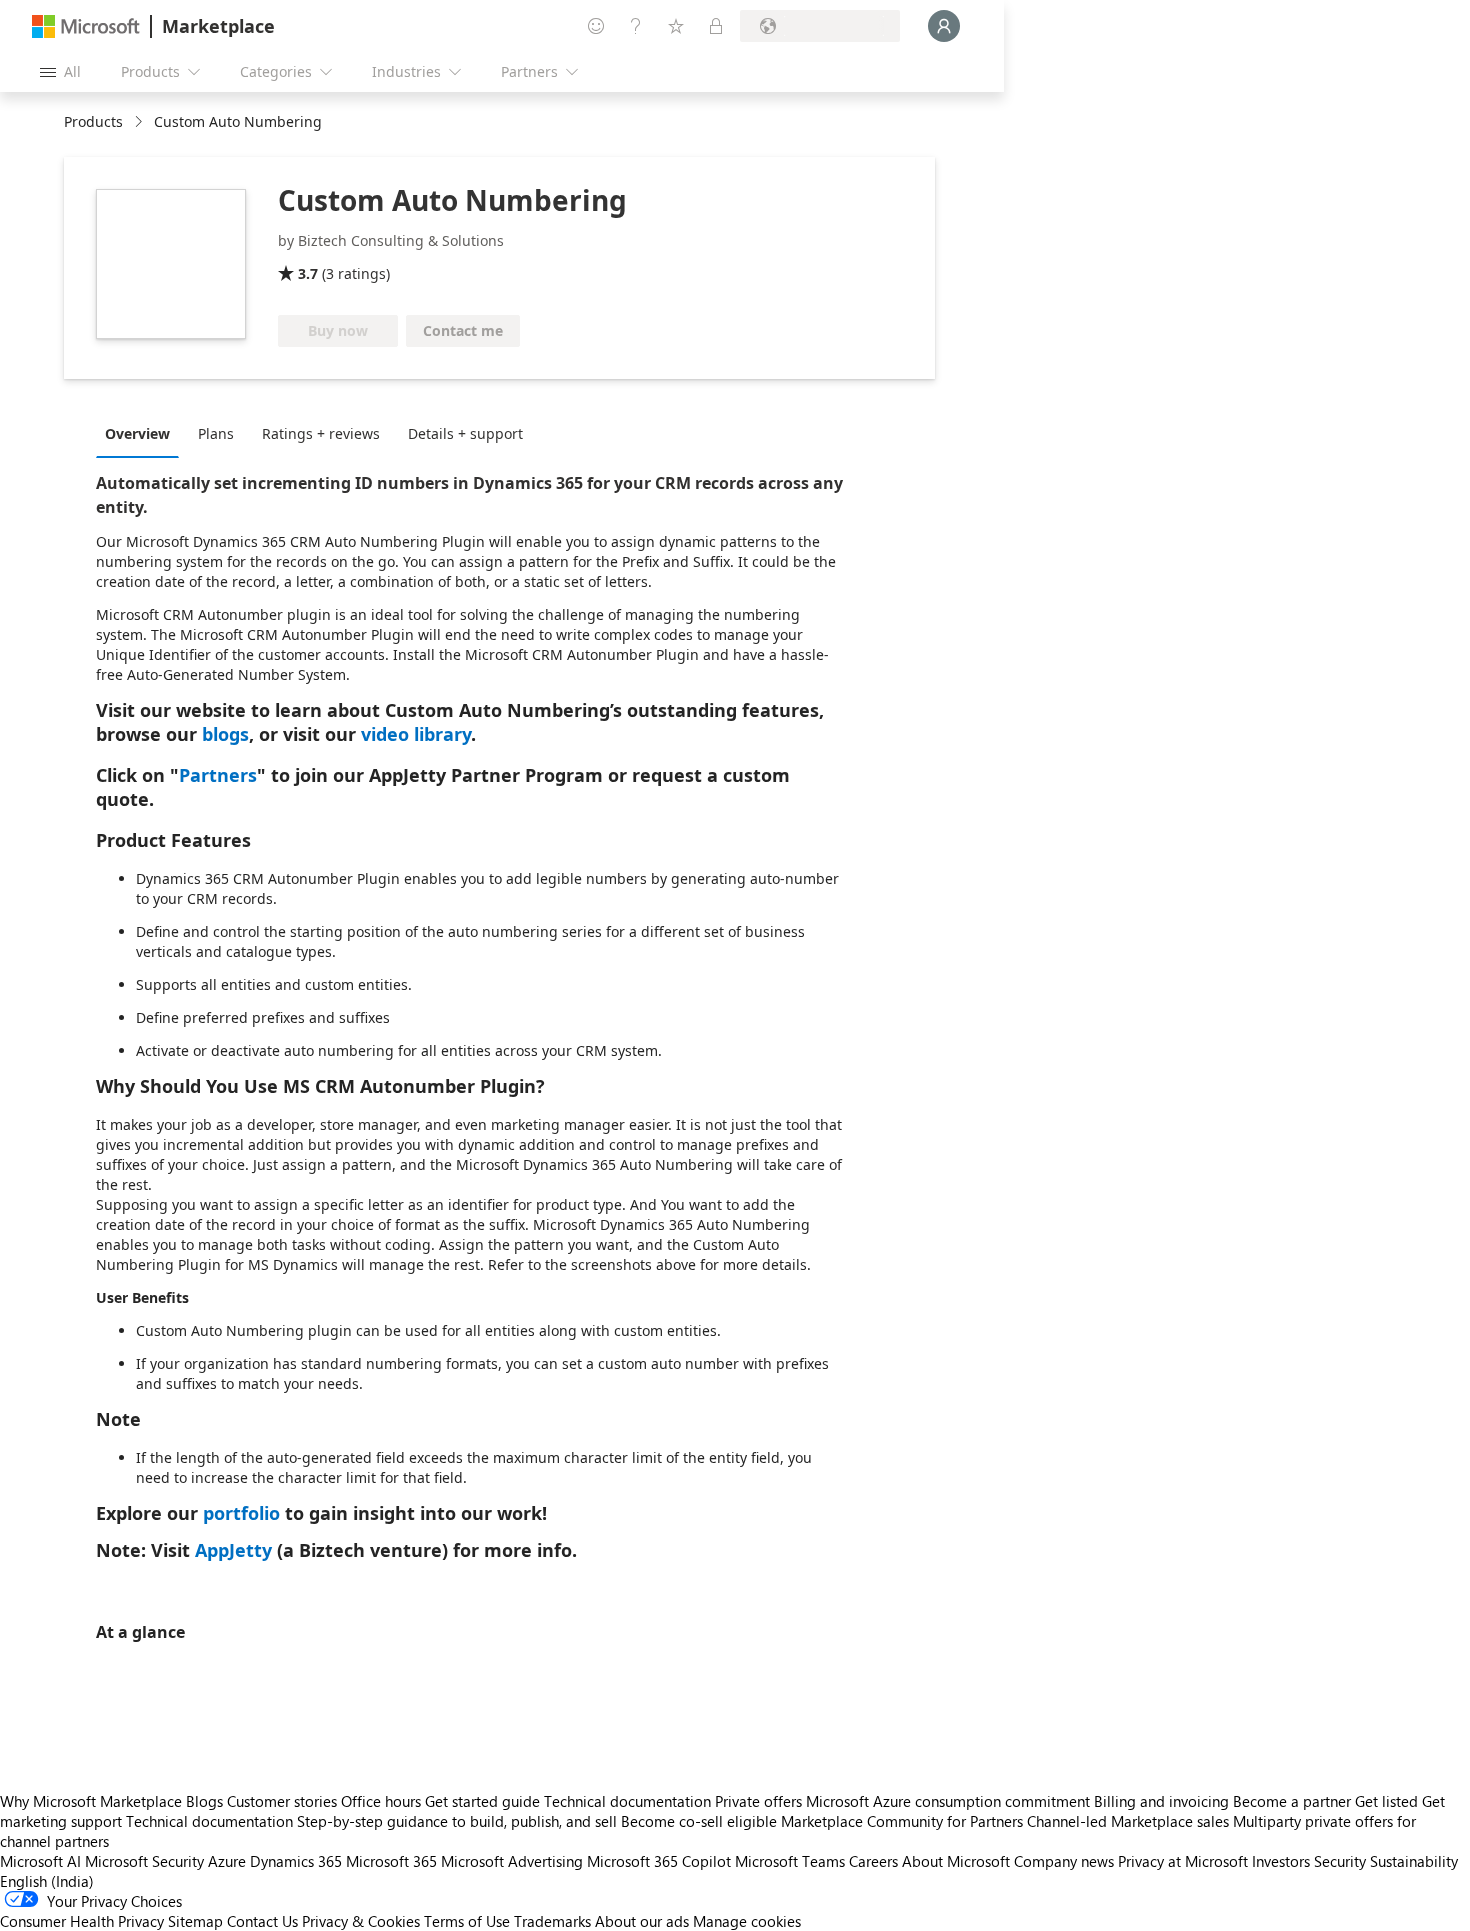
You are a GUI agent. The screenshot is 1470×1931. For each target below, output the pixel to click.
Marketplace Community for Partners (902, 1821)
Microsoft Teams (790, 1861)
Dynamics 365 (296, 1861)
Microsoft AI (40, 1861)
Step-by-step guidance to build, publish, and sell (457, 1821)
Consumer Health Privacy (82, 1921)
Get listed (1386, 1801)
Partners (218, 775)
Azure (227, 1861)
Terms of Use (467, 1921)
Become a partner (1292, 1801)
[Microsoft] (86, 26)
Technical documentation (627, 1801)
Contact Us (262, 1921)
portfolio (241, 1513)
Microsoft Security (144, 1861)
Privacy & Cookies (361, 1921)
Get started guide (482, 1801)
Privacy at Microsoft (1183, 1861)
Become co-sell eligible (699, 1821)
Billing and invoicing (1161, 1801)
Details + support (465, 433)
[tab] (142, 433)
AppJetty (233, 1550)
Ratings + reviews (321, 433)
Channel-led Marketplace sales (1128, 1821)
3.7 (308, 273)
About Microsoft (956, 1861)
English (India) (47, 1881)
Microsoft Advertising (512, 1861)
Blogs (204, 1801)
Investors (1281, 1861)
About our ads (642, 1921)
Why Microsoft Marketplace (91, 1801)
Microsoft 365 (391, 1861)
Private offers (758, 1801)
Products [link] (93, 121)
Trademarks (552, 1921)
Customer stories (282, 1801)
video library (416, 734)
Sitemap (195, 1921)
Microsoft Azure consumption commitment (950, 1801)
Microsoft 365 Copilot (659, 1861)
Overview (137, 433)
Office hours (381, 1801)
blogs (225, 734)
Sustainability (1414, 1861)
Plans (216, 433)
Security (1340, 1861)
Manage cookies (747, 1921)
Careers (873, 1861)
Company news (1064, 1861)
